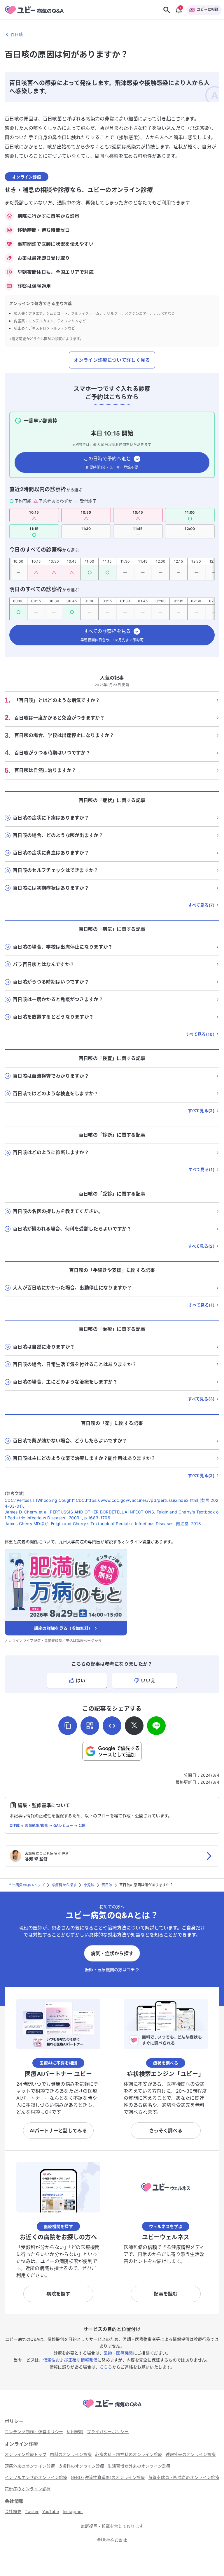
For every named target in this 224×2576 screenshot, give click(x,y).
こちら (106, 2367)
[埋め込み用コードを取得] (112, 1726)
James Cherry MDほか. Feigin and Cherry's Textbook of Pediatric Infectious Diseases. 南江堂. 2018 (103, 1524)
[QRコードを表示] (90, 1726)
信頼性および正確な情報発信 (70, 2360)
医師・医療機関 (118, 2353)
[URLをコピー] (68, 1726)
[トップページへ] (112, 2409)
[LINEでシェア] (156, 1726)
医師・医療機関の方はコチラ (112, 1970)
